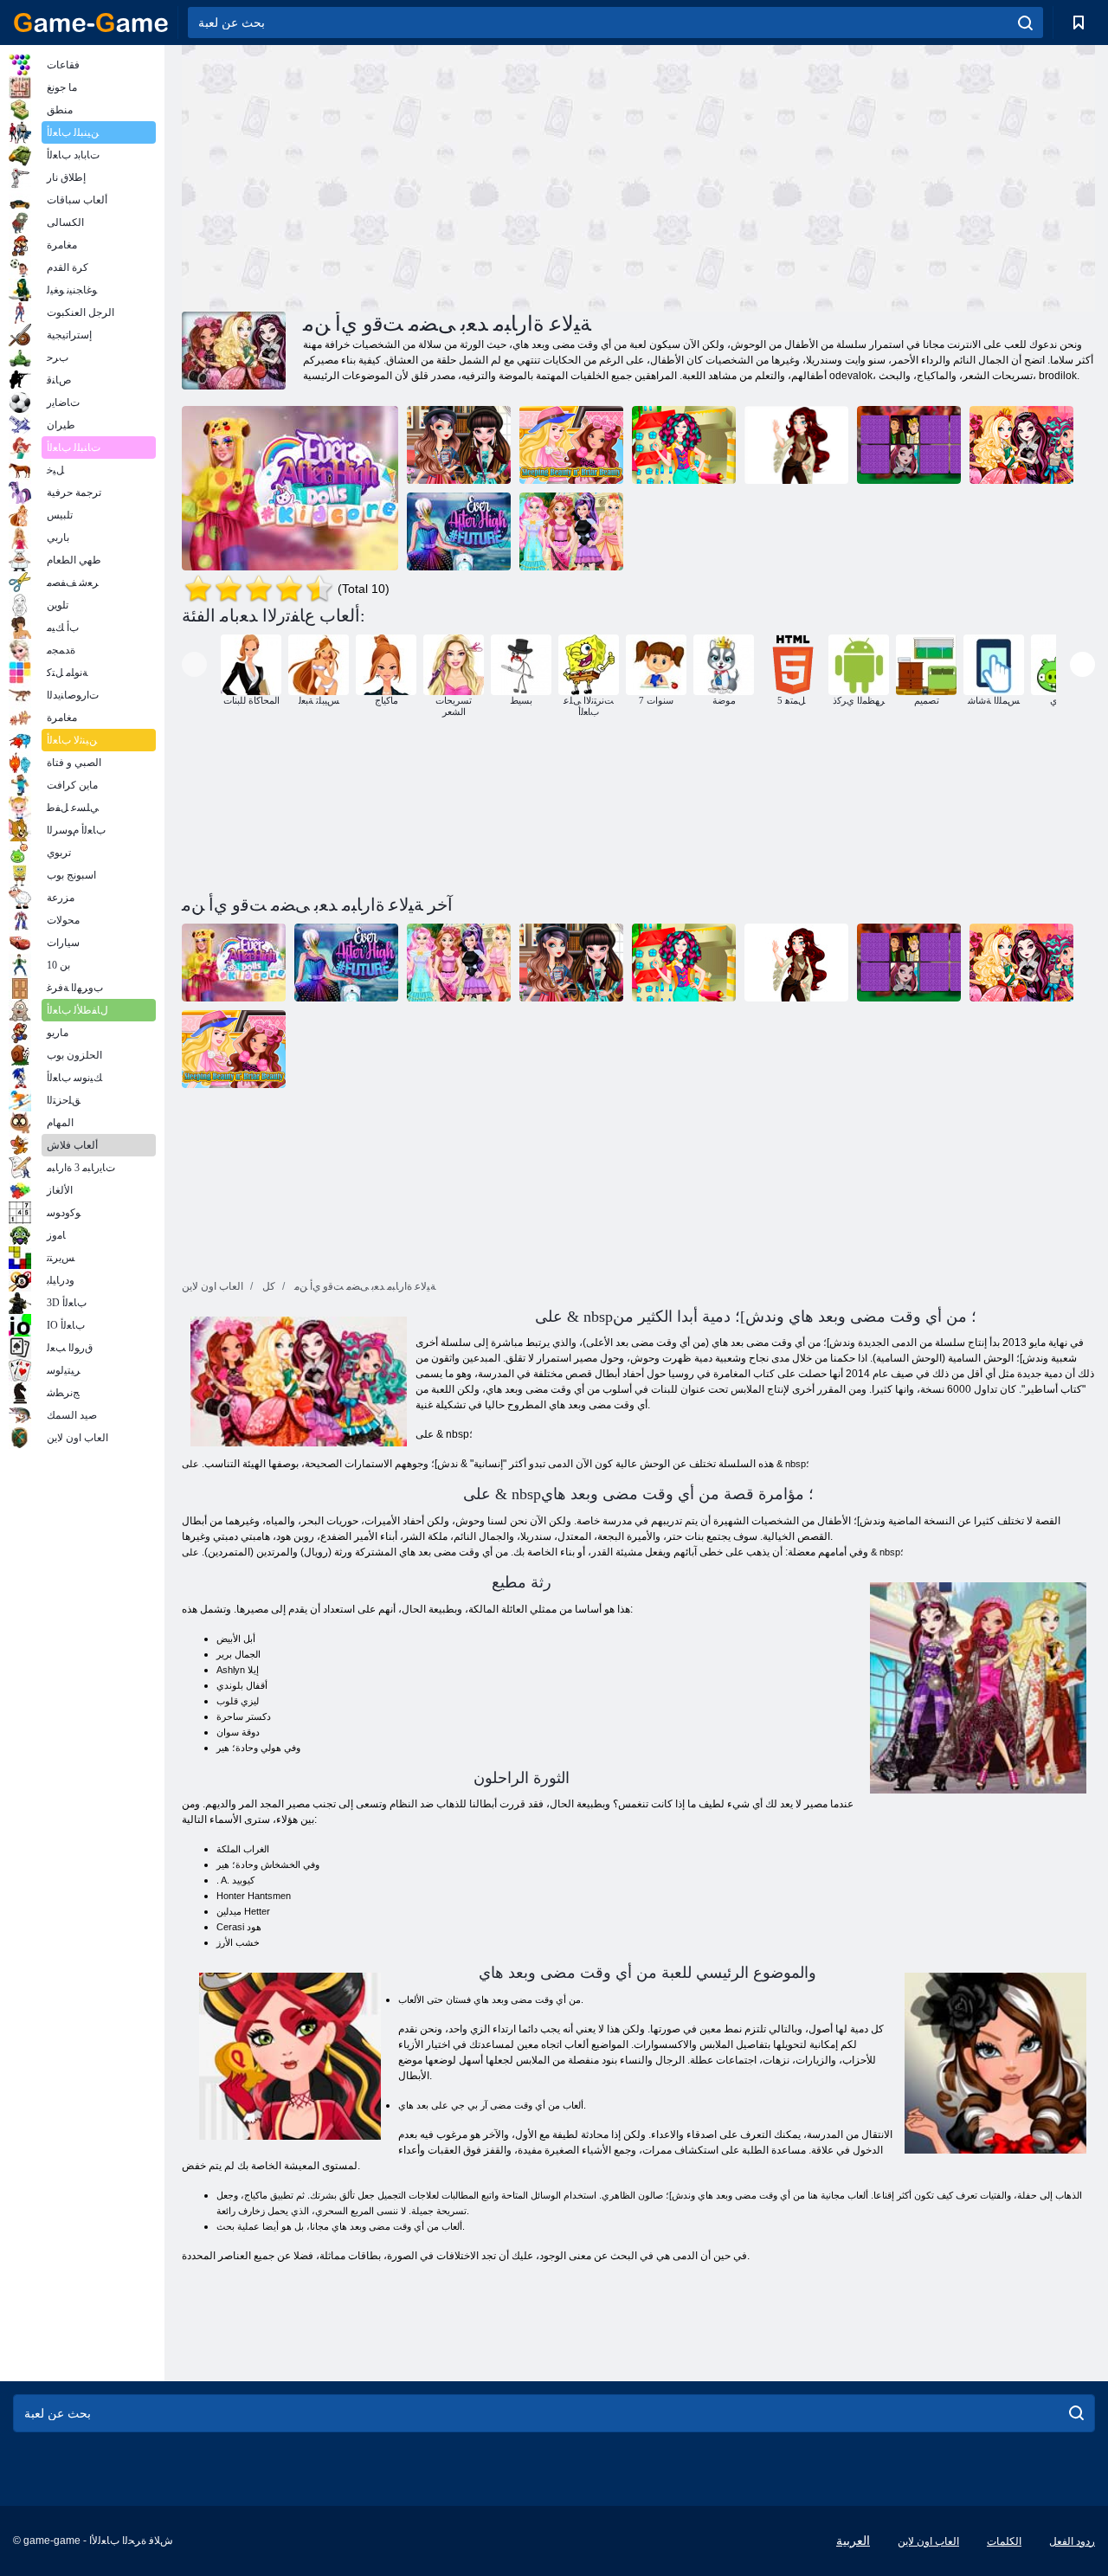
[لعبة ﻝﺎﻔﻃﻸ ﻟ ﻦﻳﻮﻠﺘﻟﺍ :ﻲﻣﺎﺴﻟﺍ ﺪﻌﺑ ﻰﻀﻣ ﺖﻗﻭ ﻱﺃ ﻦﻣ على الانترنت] (796, 445)
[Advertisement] (410, 176)
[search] (1025, 23)
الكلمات (1004, 2541)
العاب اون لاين (928, 2541)
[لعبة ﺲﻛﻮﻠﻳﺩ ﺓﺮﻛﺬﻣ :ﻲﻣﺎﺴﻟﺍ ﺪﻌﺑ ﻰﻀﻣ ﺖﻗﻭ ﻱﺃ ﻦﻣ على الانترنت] (909, 445)
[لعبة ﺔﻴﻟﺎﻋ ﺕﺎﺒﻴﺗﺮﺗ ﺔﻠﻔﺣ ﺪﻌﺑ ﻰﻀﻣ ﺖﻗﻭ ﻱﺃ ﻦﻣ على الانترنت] (571, 531)
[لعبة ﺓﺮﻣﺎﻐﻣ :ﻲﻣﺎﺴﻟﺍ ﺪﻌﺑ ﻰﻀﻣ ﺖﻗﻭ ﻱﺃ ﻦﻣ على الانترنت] (1021, 445)
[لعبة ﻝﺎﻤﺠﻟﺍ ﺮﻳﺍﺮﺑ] (571, 445)
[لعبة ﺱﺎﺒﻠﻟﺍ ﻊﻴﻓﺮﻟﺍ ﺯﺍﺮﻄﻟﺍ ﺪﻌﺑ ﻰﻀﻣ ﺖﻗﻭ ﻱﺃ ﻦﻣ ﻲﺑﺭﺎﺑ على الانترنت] (684, 445)
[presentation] (194, 664)
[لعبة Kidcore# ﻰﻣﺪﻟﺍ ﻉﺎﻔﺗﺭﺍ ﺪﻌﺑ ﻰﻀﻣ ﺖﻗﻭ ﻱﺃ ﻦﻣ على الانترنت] (290, 488)
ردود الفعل (1072, 2541)
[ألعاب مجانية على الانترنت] (91, 23)
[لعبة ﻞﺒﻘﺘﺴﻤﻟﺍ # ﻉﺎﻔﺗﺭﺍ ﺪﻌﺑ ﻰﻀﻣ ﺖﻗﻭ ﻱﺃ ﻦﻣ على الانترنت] (459, 531)
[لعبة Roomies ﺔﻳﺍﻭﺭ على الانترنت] (459, 445)
